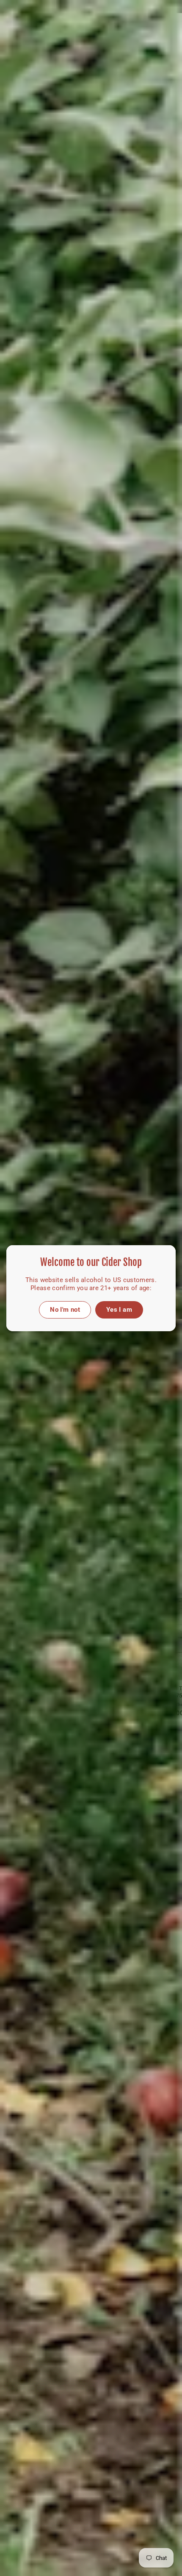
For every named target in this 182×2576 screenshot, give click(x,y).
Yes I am (119, 1309)
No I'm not (65, 1309)
